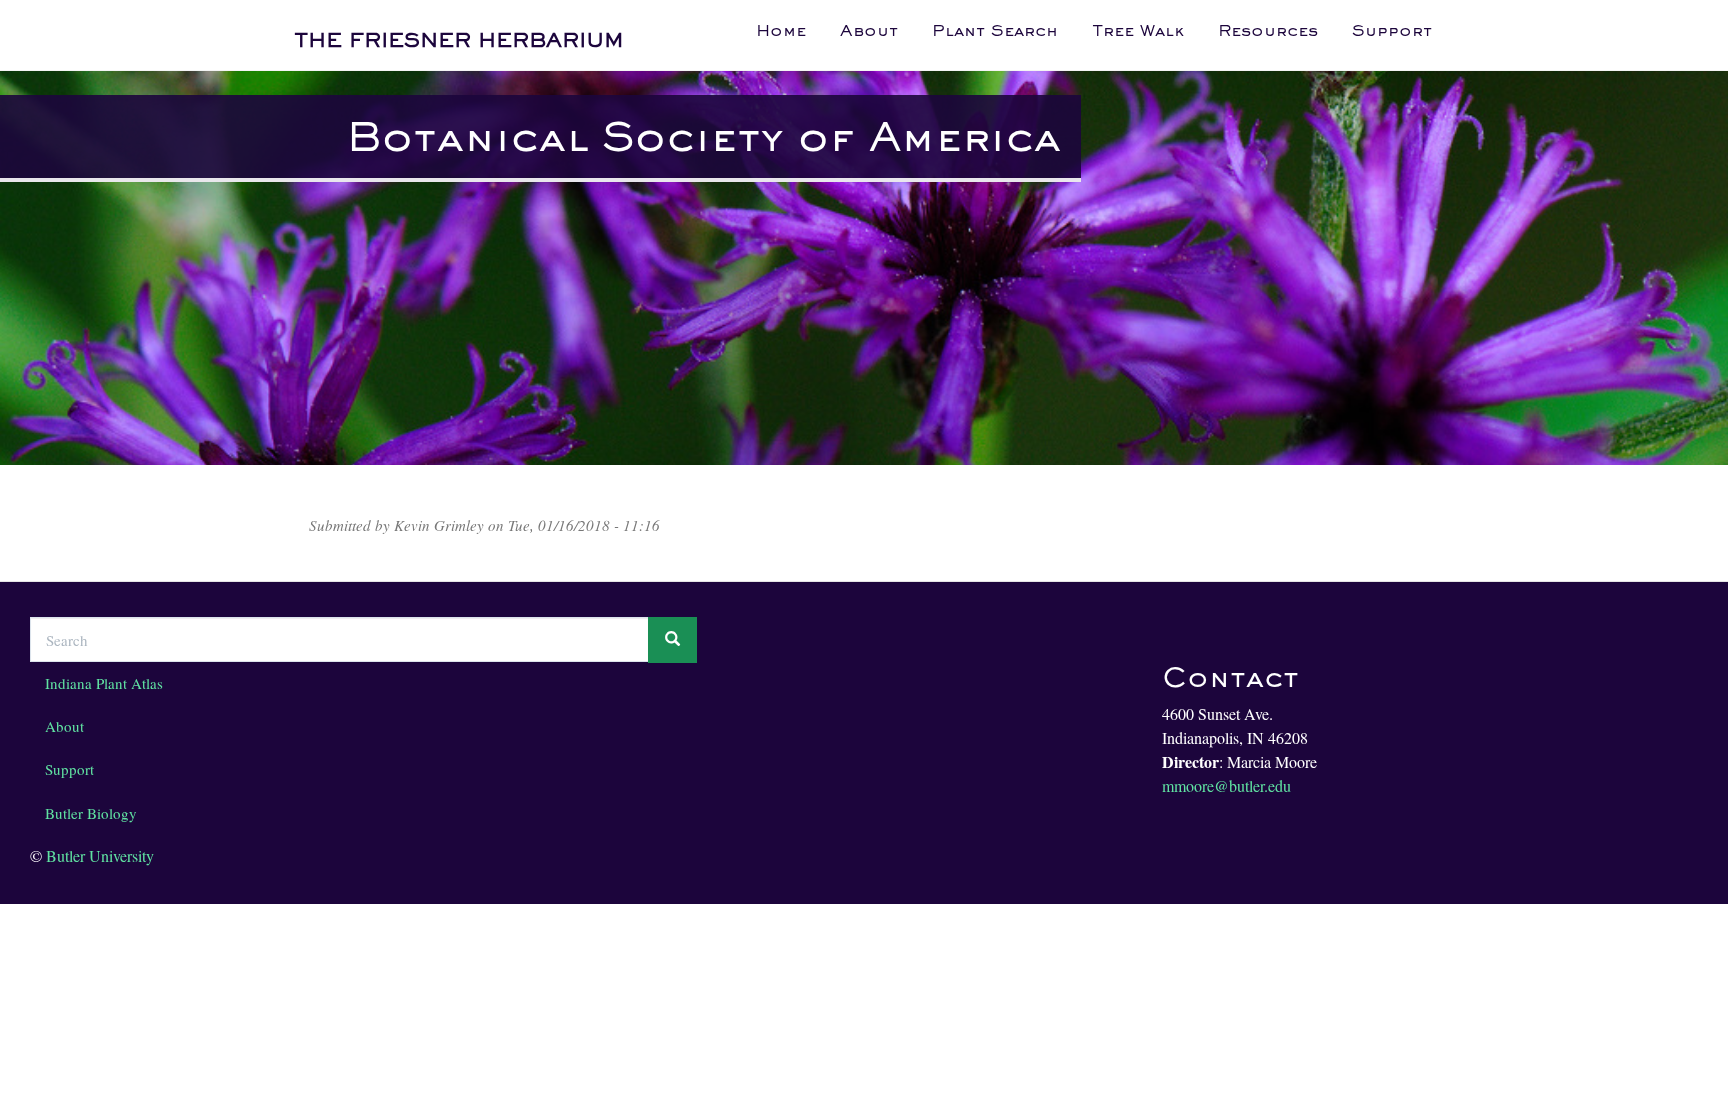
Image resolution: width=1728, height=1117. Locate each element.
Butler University (100, 855)
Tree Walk (1138, 30)
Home (781, 30)
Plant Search (995, 30)
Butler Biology (91, 813)
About (869, 30)
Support (1392, 30)
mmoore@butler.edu (1226, 785)
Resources (1268, 30)
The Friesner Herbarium (459, 39)
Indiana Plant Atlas (104, 683)
